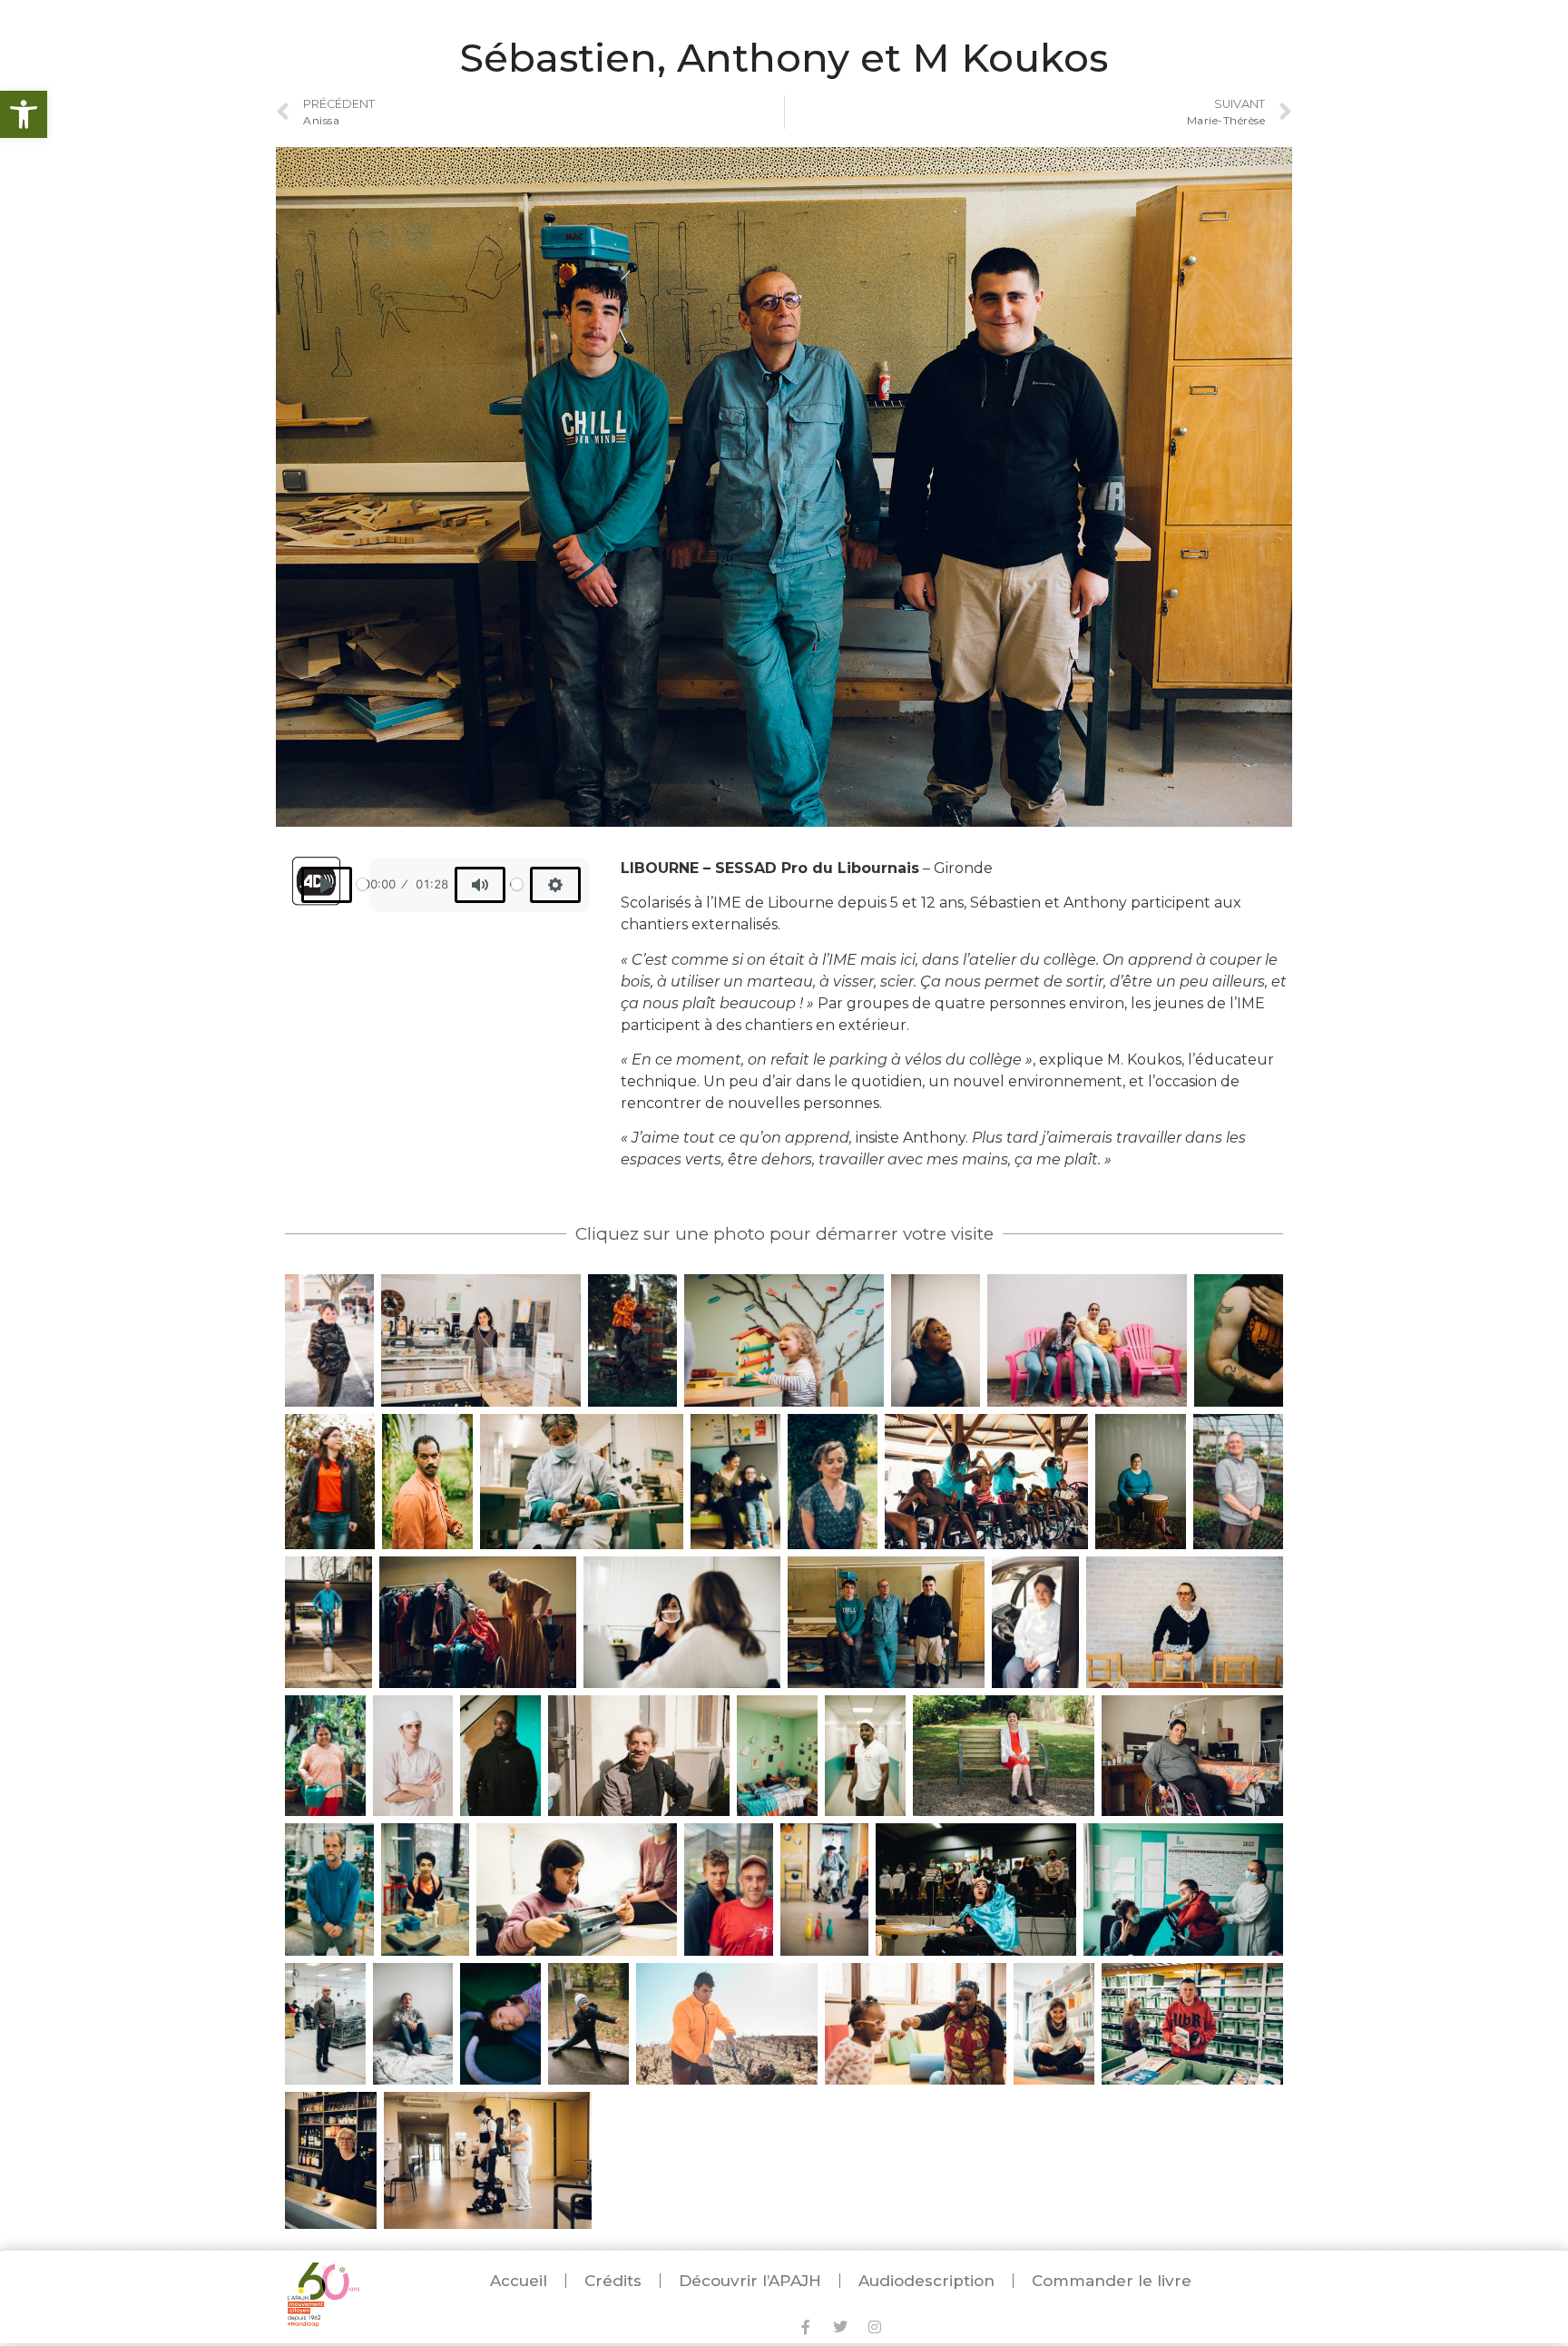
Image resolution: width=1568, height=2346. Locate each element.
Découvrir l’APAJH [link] (750, 2281)
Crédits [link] (613, 2281)
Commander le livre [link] (1112, 2281)
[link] (24, 114)
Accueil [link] (519, 2281)
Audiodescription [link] (926, 2281)
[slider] (363, 884)
